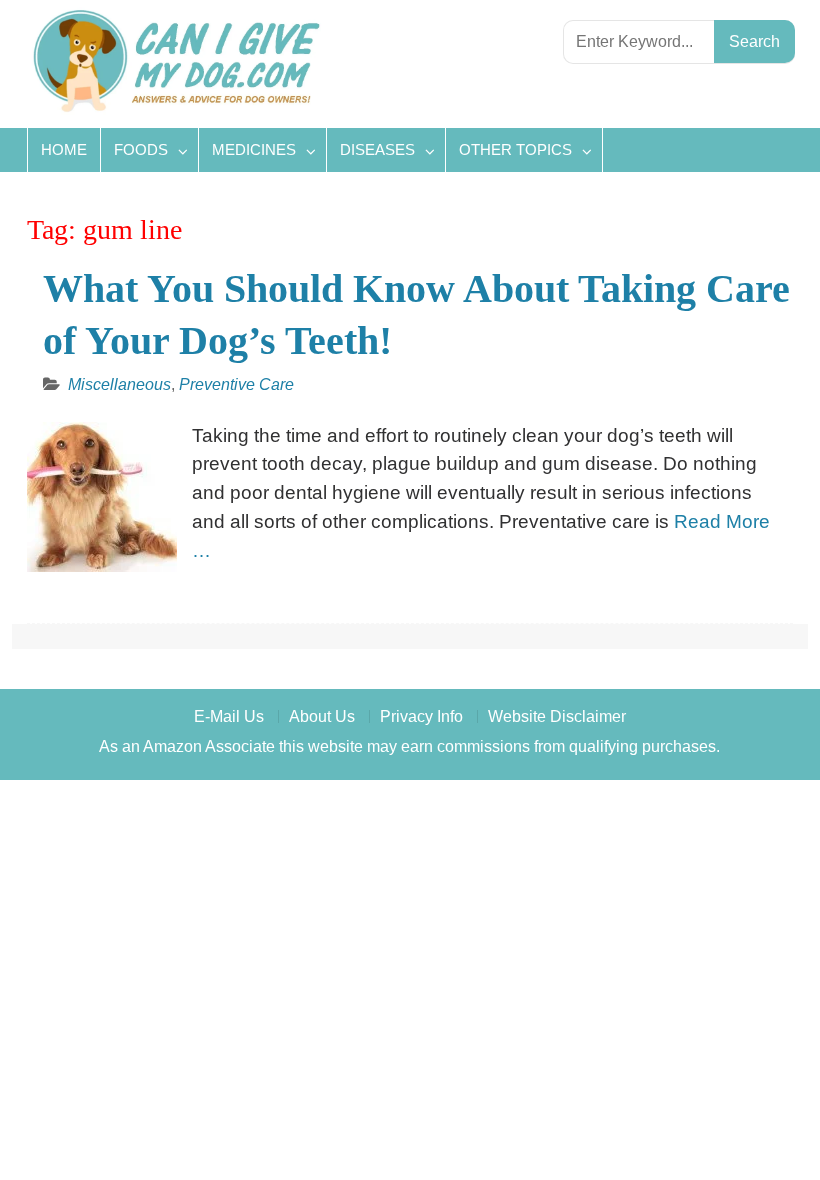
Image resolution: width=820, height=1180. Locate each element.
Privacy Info (421, 716)
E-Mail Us (229, 716)
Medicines (254, 149)
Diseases (377, 149)
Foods (141, 149)
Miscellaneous (119, 384)
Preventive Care (236, 384)
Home (64, 149)
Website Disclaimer (557, 716)
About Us (322, 716)
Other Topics (515, 149)
